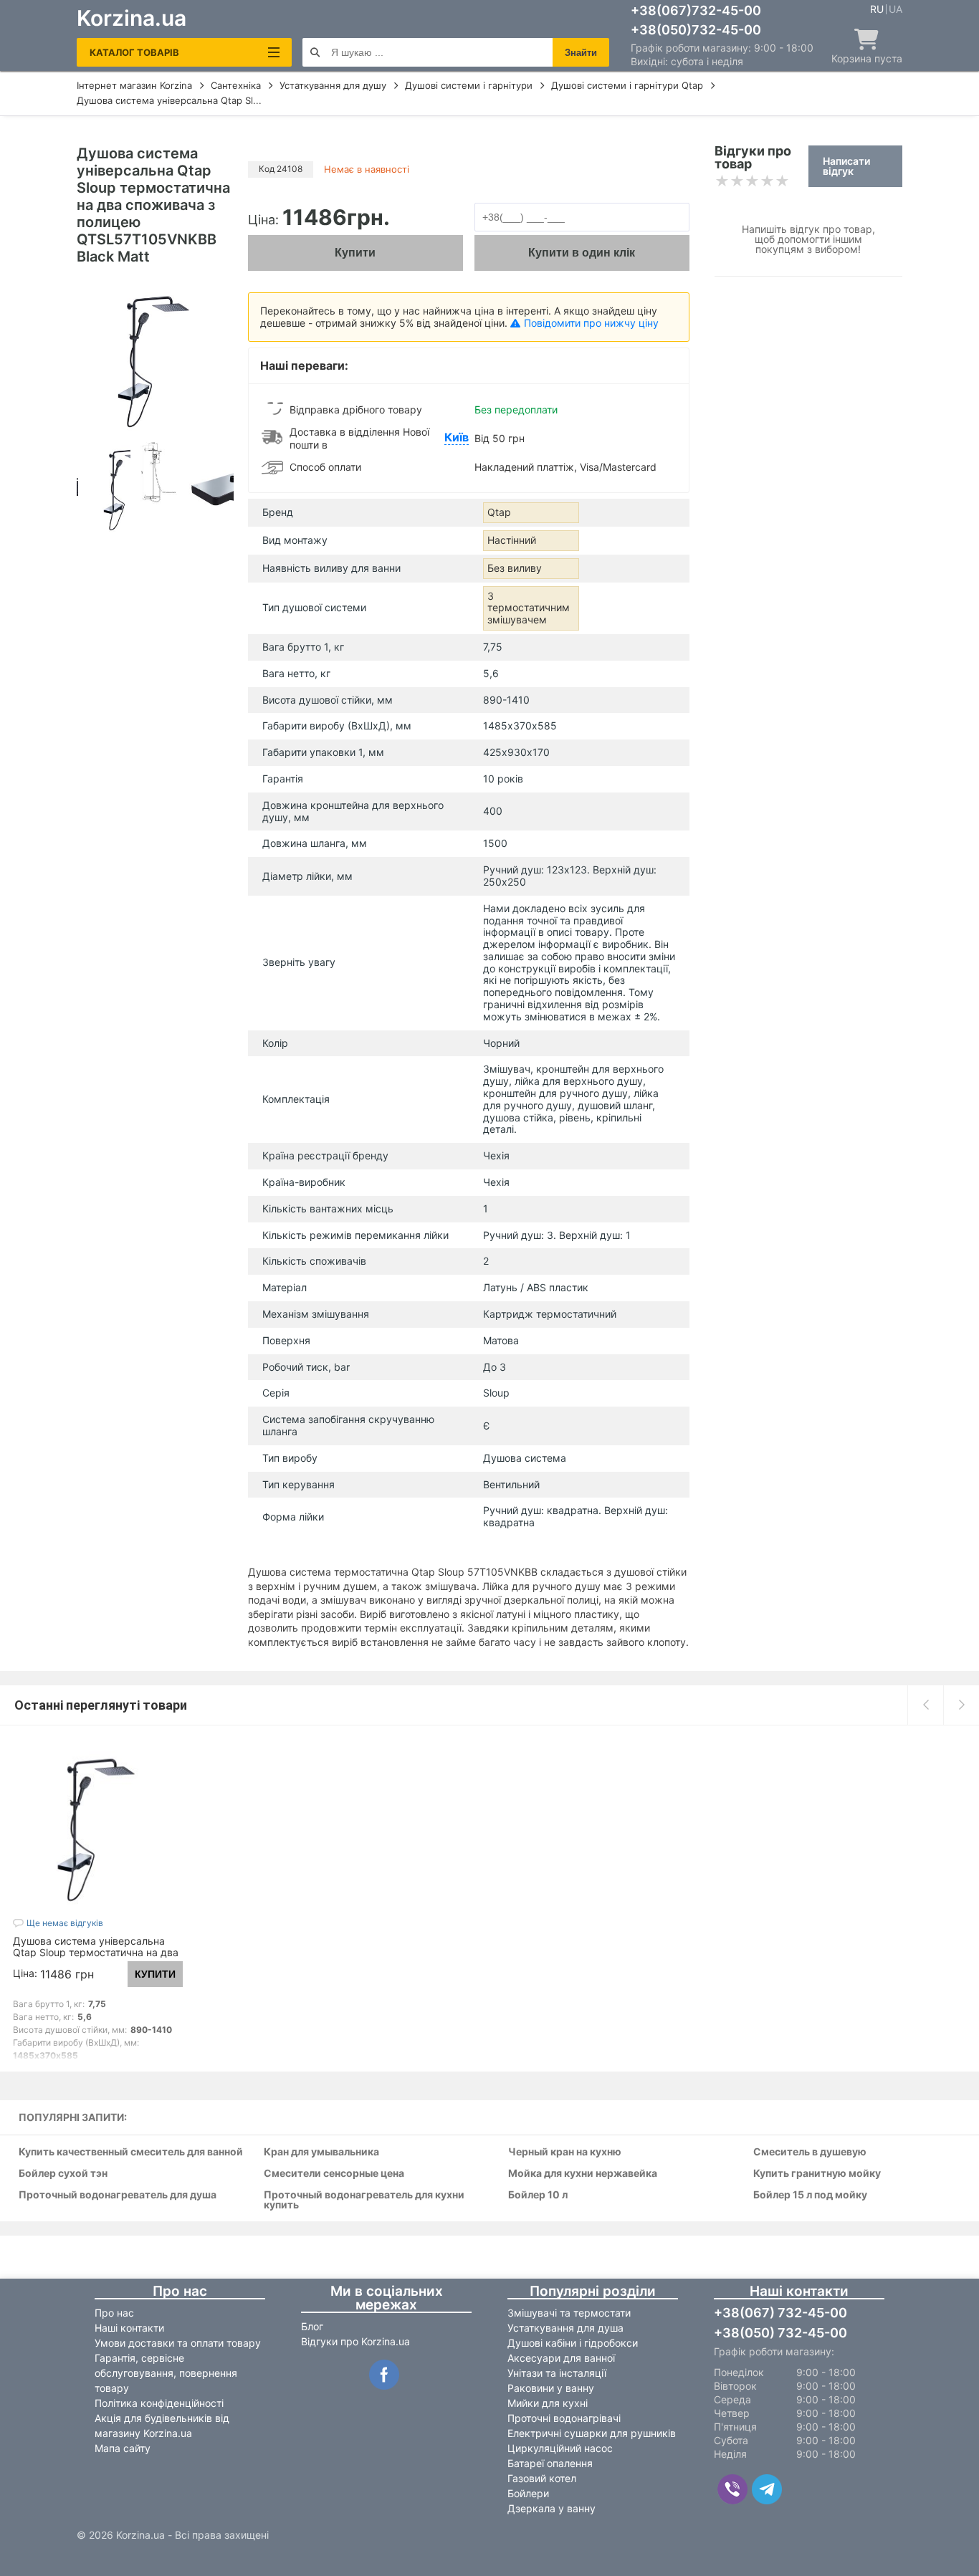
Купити (355, 253)
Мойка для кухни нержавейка (583, 2174)
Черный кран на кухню (565, 2152)
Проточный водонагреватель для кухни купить (364, 2200)
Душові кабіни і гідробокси (573, 2343)
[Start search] (315, 52)
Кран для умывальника (321, 2152)
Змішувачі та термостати (569, 2313)
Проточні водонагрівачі (564, 2418)
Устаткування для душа (565, 2328)
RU (877, 9)
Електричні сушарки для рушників (592, 2433)
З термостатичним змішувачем (529, 608)
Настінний (512, 540)
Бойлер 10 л (538, 2195)
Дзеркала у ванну (551, 2508)
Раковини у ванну (551, 2388)
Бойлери (528, 2493)
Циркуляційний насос (560, 2448)
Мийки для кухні (548, 2403)
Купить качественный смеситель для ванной (131, 2152)
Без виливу (515, 568)
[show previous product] (925, 1705)
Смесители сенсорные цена (334, 2174)
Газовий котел (542, 2478)
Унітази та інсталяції (557, 2373)
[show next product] (961, 1705)
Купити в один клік (582, 253)
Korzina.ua (132, 18)
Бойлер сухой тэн (63, 2174)
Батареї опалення (550, 2463)
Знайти (581, 53)
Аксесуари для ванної (561, 2358)
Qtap (499, 512)
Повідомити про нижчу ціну (591, 323)
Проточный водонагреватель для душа (118, 2195)
